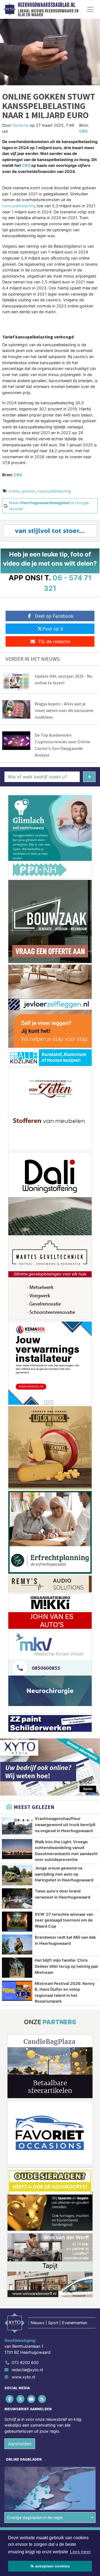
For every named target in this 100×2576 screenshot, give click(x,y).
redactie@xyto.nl (27, 2370)
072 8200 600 (25, 2363)
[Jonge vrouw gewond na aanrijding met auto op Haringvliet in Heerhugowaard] (17, 1875)
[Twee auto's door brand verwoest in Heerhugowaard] (17, 1898)
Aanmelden (20, 2444)
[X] (21, 2399)
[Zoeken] (89, 777)
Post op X (53, 629)
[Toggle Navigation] (90, 9)
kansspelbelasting (19, 206)
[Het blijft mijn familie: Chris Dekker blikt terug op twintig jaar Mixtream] (17, 1967)
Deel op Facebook (54, 616)
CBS (83, 131)
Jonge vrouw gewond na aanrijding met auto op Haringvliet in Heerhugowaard (64, 1874)
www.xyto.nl (23, 2377)
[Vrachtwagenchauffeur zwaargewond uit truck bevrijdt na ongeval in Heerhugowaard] (17, 1826)
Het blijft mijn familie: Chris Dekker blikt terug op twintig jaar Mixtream (67, 1966)
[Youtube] (32, 2399)
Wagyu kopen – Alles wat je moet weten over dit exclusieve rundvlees (64, 710)
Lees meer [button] (80, 2552)
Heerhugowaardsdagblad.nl (47, 5)
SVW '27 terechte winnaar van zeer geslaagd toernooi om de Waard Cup (64, 1920)
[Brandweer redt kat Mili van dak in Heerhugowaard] (17, 1945)
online (14, 491)
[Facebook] (10, 2399)
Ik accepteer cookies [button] (50, 2566)
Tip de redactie (54, 641)
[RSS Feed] (43, 2399)
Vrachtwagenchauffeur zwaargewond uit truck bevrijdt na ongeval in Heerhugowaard (65, 1824)
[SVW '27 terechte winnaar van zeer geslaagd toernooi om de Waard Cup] (17, 1922)
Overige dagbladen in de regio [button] (35, 2517)
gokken (28, 491)
